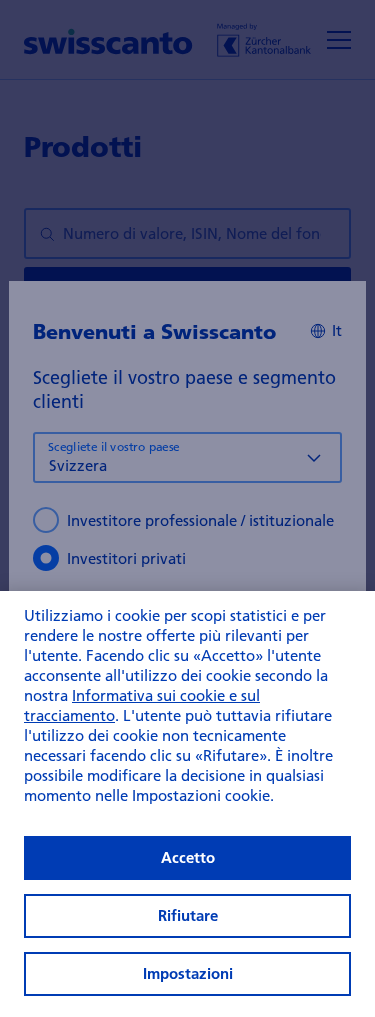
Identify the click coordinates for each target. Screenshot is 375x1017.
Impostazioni (188, 973)
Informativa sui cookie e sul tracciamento (142, 705)
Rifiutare (188, 915)
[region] (187, 804)
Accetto (188, 857)
